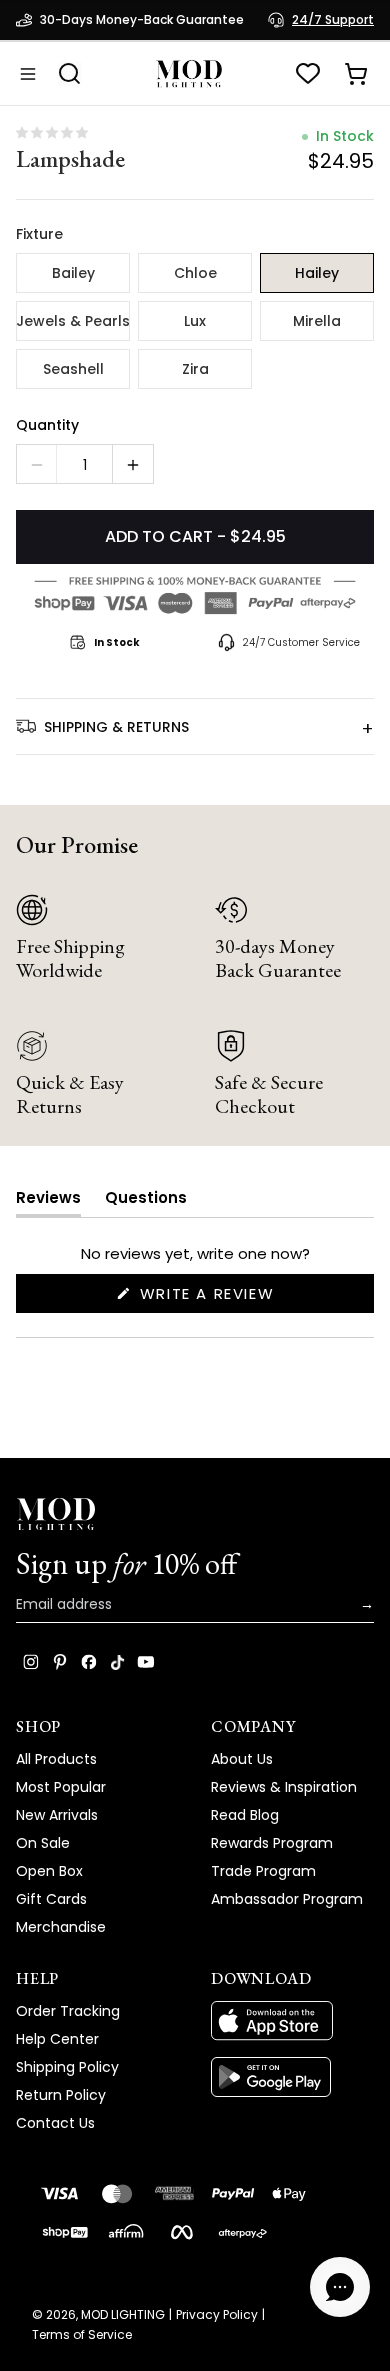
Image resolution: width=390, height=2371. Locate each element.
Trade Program (263, 1871)
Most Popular (61, 1787)
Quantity (47, 425)
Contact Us (55, 2123)
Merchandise (61, 1927)
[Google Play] (292, 2077)
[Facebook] (89, 1662)
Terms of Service (82, 2335)
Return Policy (61, 2095)
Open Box (49, 1871)
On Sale (43, 1843)
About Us (242, 1759)
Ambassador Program (287, 1899)
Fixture (39, 234)
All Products (56, 1759)
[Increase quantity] (133, 465)
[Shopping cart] (356, 74)
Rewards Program (272, 1843)
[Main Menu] (28, 74)
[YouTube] (146, 1662)
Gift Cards (51, 1899)
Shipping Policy (67, 2067)
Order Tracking (68, 2011)
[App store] (292, 2021)
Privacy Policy (217, 2315)
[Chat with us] (340, 2287)
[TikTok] (117, 1662)
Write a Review (245, 1297)
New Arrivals (57, 1815)
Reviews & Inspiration (284, 1787)
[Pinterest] (60, 1662)
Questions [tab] (146, 1201)
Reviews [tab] (48, 1201)
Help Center (57, 2039)
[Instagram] (31, 1662)
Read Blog (245, 1815)
